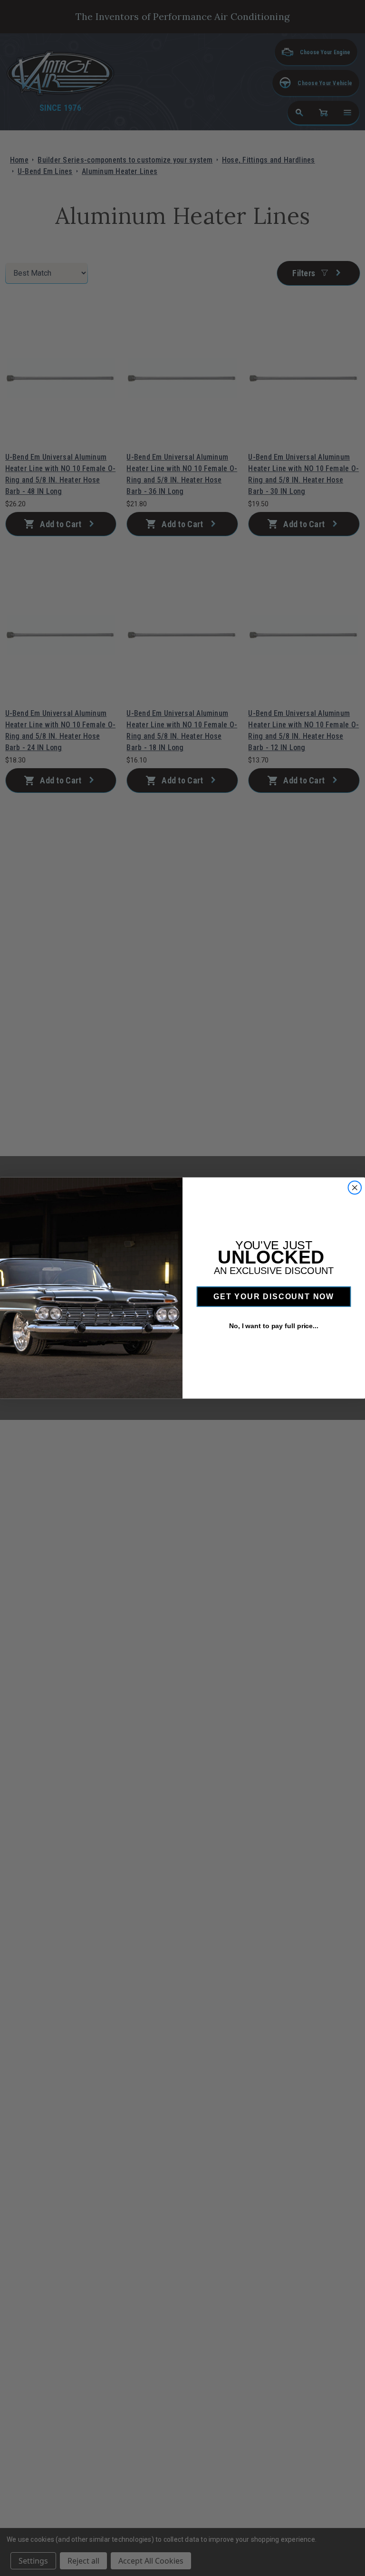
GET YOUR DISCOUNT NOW (274, 1297)
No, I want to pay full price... (274, 1326)
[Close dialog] (355, 1188)
